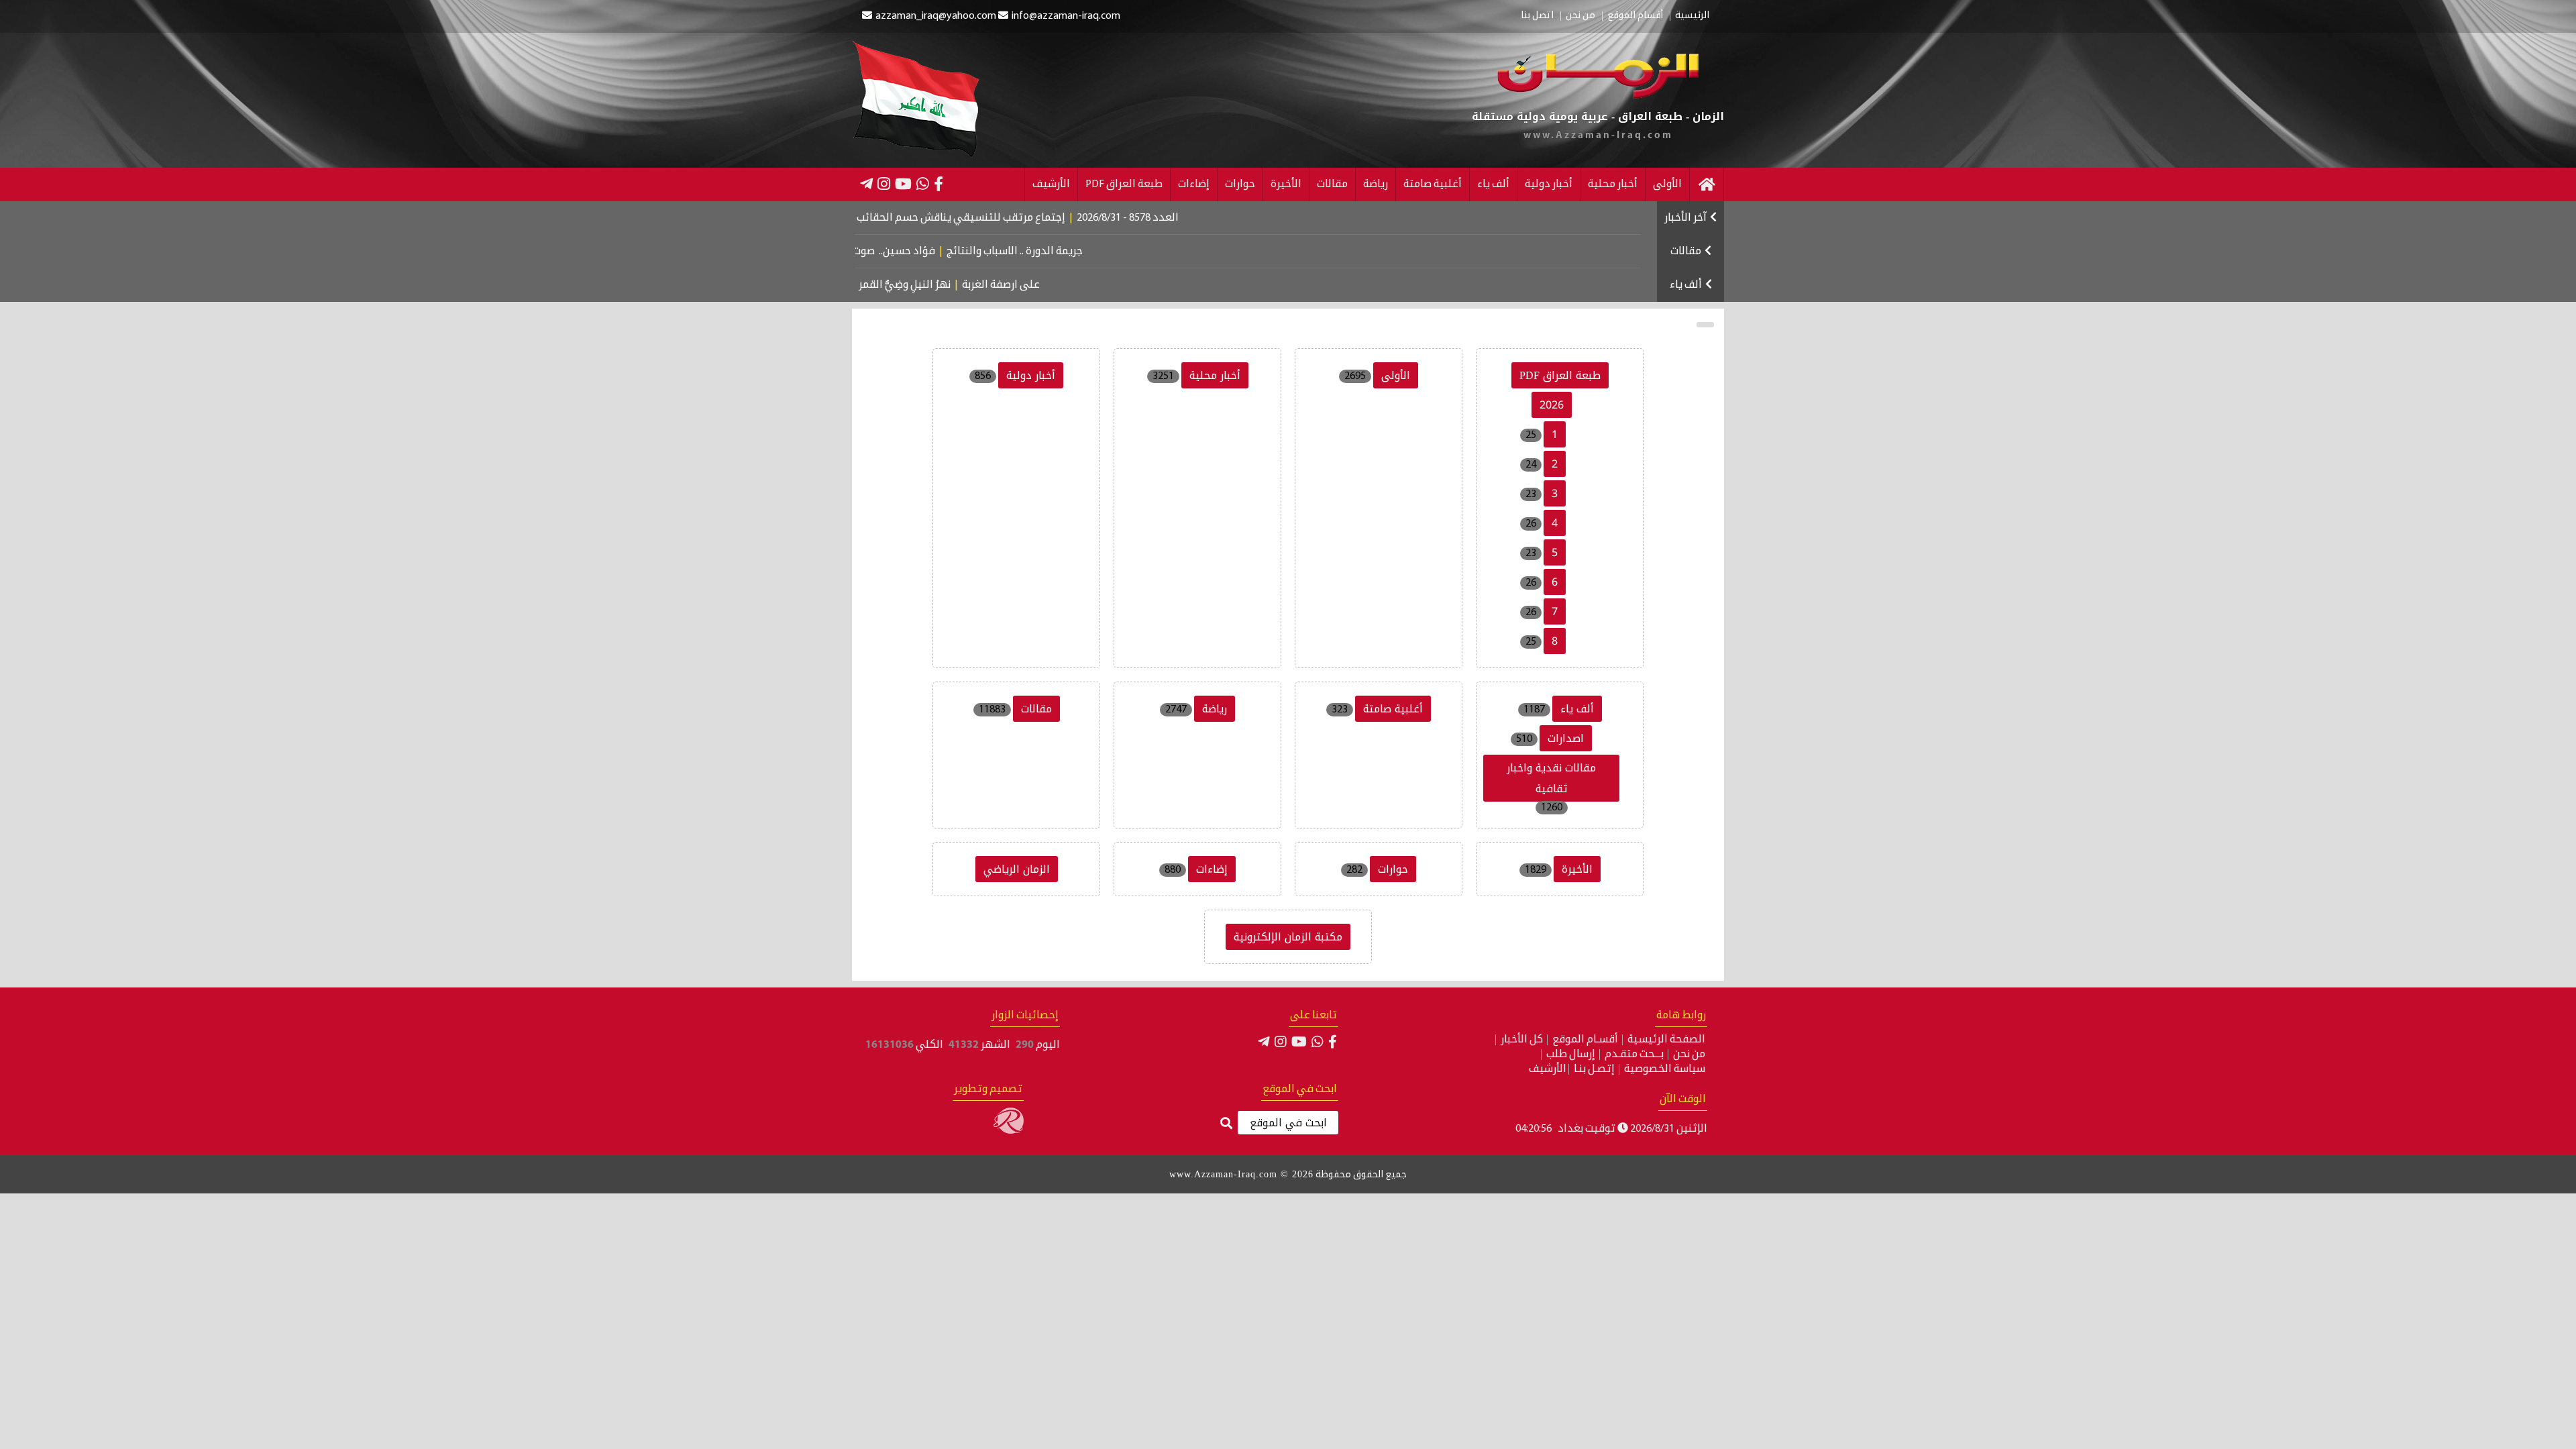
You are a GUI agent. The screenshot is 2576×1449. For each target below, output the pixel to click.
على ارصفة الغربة (1061, 285)
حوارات (1240, 184)
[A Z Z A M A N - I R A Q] (1598, 96)
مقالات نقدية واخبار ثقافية (1551, 778)
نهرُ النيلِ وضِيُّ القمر (965, 285)
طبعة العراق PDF (1124, 184)
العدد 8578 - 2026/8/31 (1201, 218)
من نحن (1580, 16)
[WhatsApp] (923, 184)
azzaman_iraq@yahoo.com (936, 16)
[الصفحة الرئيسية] (1707, 184)
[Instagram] (884, 184)
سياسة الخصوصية (1665, 1069)
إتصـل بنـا (1594, 1069)
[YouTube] (903, 184)
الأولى (1667, 184)
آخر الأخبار (1685, 218)
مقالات (1332, 184)
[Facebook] (938, 184)
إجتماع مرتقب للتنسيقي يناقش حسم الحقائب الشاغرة (1016, 218)
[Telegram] (866, 184)
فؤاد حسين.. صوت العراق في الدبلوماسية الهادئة (893, 252)
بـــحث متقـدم (1634, 1055)
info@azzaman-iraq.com (1066, 16)
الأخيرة (1286, 184)
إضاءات (1194, 184)
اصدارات (1566, 738)
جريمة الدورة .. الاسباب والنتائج (1086, 252)
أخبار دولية (1549, 184)
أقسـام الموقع (1585, 1040)
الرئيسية (1692, 16)
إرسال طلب (1571, 1055)
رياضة (1376, 184)
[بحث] (1226, 1124)
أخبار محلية (1613, 184)
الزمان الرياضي (1017, 869)
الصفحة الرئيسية (1666, 1040)
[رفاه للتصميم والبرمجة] (1009, 1131)
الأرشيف (1051, 184)
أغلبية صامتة (1433, 184)
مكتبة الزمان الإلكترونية (1288, 937)
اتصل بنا (1537, 16)
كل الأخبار (1522, 1040)
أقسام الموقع (1635, 16)
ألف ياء (1493, 184)
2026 (1552, 405)
